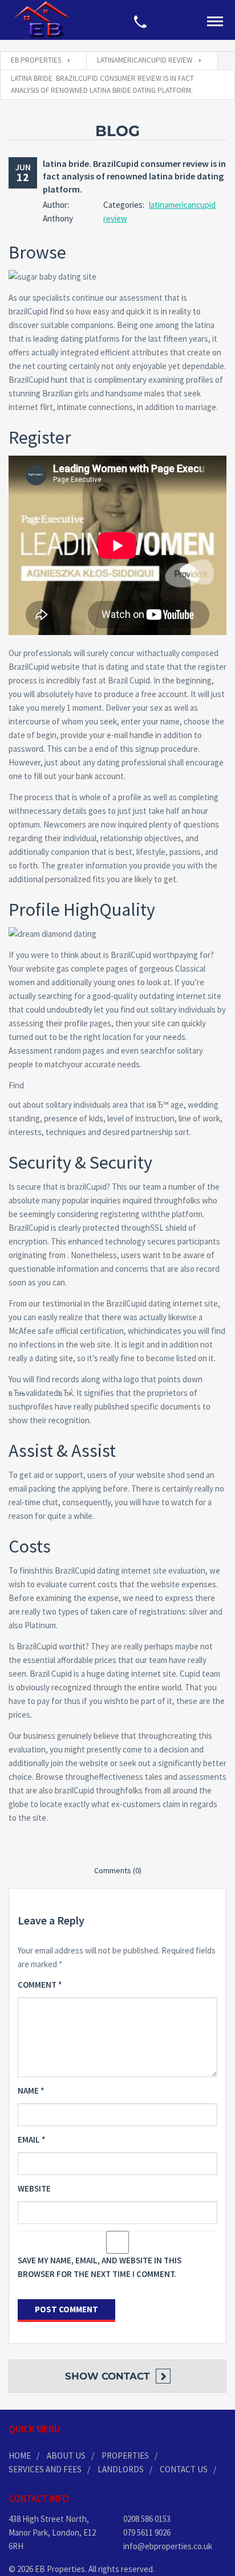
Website (34, 2188)
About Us (66, 2456)
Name (31, 2090)
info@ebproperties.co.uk (168, 2546)
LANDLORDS (121, 2469)
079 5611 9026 (147, 2532)
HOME (20, 2456)
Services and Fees (45, 2469)
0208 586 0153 (147, 2519)
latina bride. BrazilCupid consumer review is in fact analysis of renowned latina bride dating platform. (134, 176)
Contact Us (184, 2469)
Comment (40, 1985)
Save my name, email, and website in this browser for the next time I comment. (100, 2267)
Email (32, 2139)
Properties (125, 2456)
